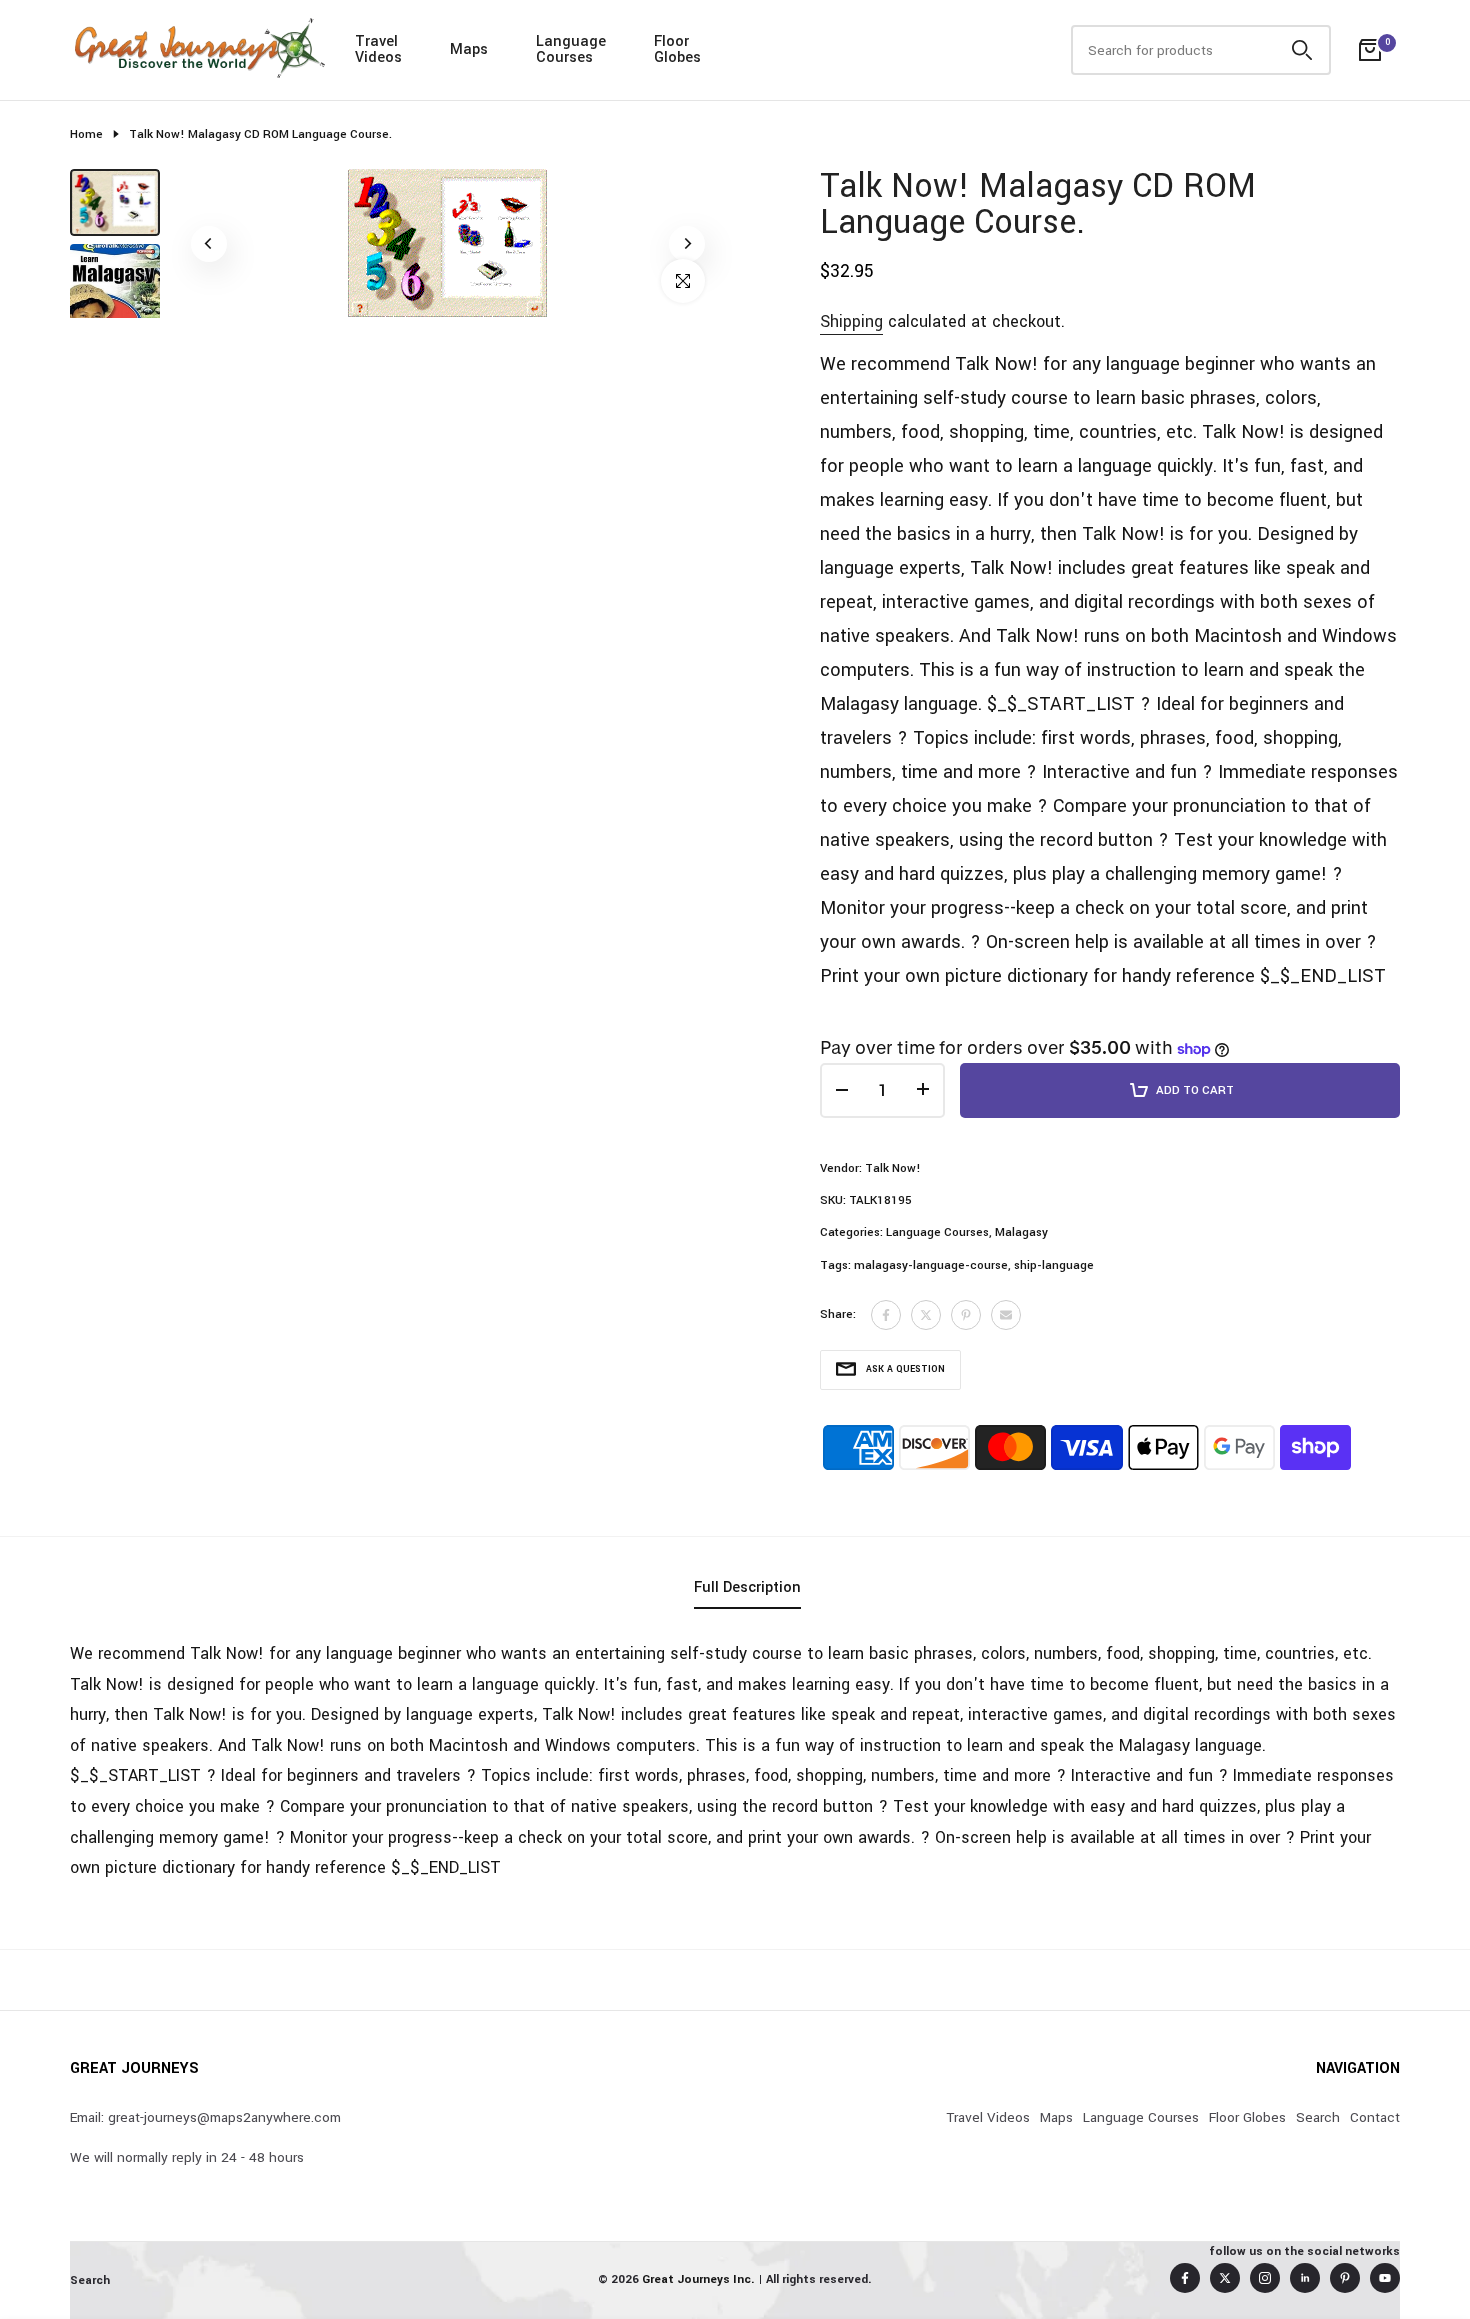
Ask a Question (905, 1369)
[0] (1370, 50)
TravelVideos (378, 49)
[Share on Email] (1006, 1315)
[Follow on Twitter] (1225, 2278)
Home (86, 134)
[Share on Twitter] (926, 1315)
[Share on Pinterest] (966, 1315)
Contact (1375, 2117)
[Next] (687, 244)
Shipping (851, 321)
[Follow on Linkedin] (1305, 2278)
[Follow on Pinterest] (1345, 2278)
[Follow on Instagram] (1265, 2278)
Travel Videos (988, 2117)
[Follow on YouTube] (1385, 2278)
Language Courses (937, 1232)
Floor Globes (1247, 2117)
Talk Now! (893, 1168)
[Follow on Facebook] (1185, 2278)
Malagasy (1021, 1232)
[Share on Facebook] (886, 1315)
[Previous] (209, 244)
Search (1318, 2117)
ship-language (1054, 1265)
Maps (469, 49)
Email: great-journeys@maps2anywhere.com (205, 2117)
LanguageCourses (571, 49)
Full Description (747, 1587)
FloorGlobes (677, 49)
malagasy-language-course (931, 1265)
